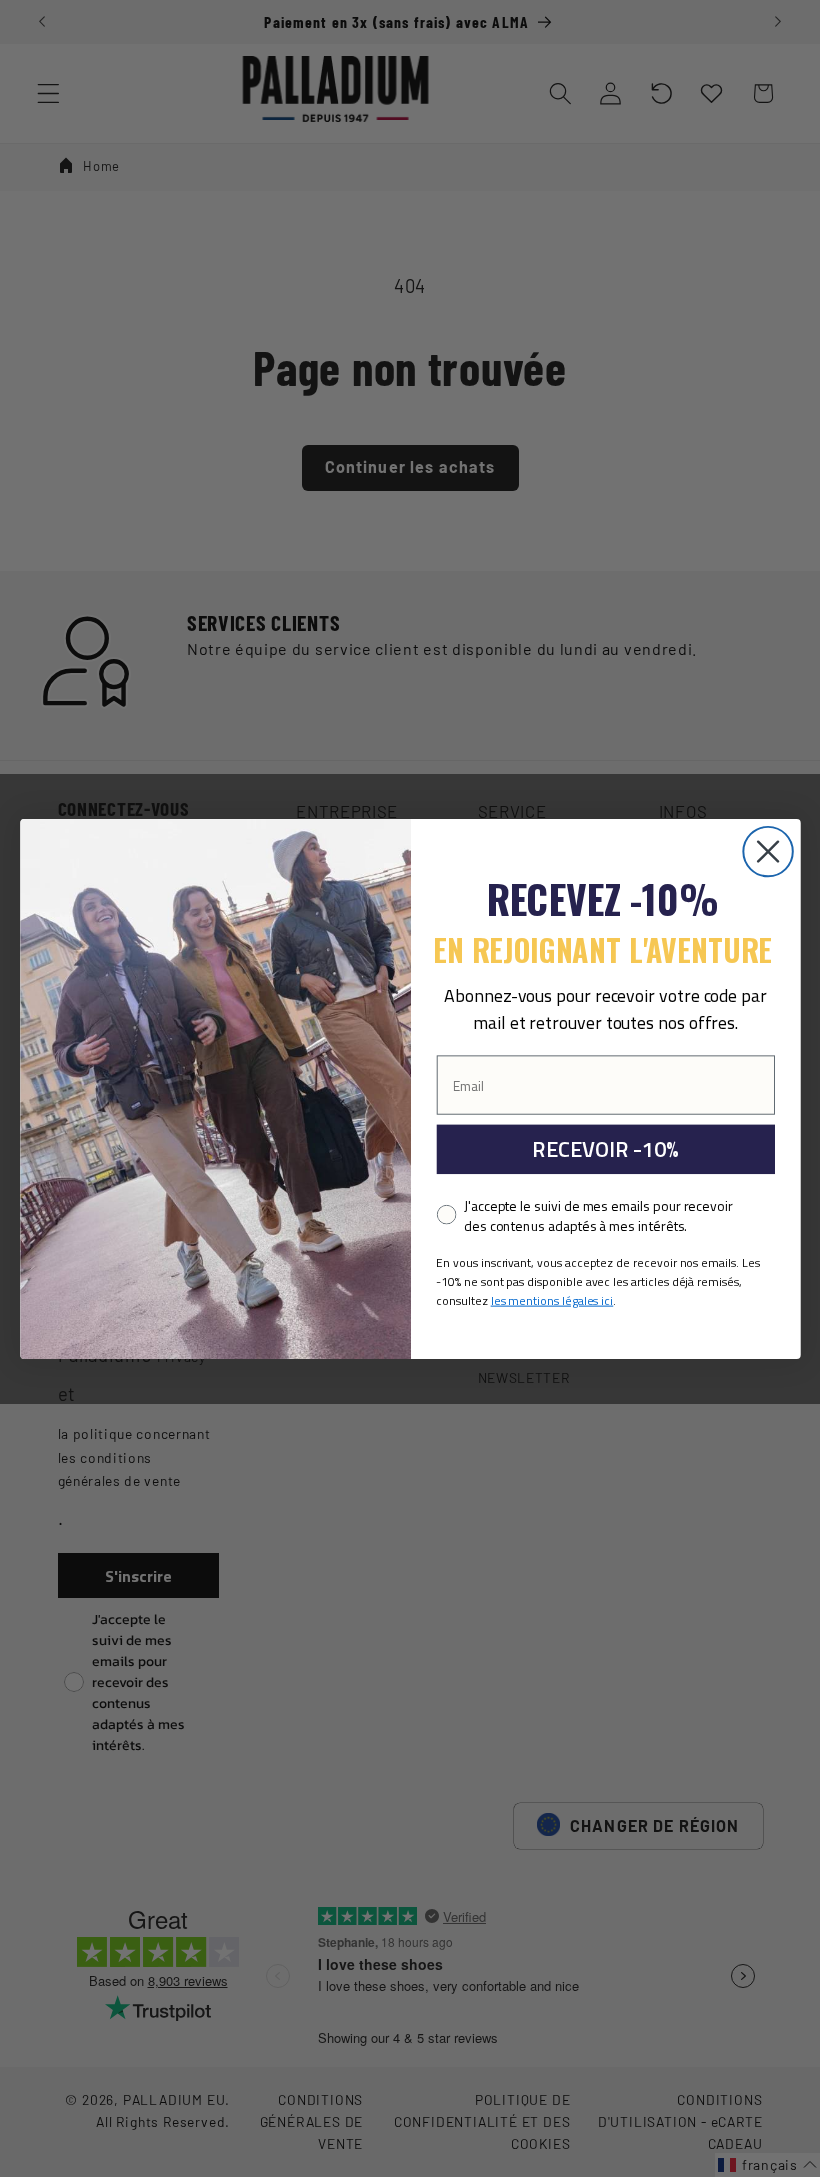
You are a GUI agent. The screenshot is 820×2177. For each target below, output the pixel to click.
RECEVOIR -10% (605, 1149)
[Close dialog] (767, 850)
